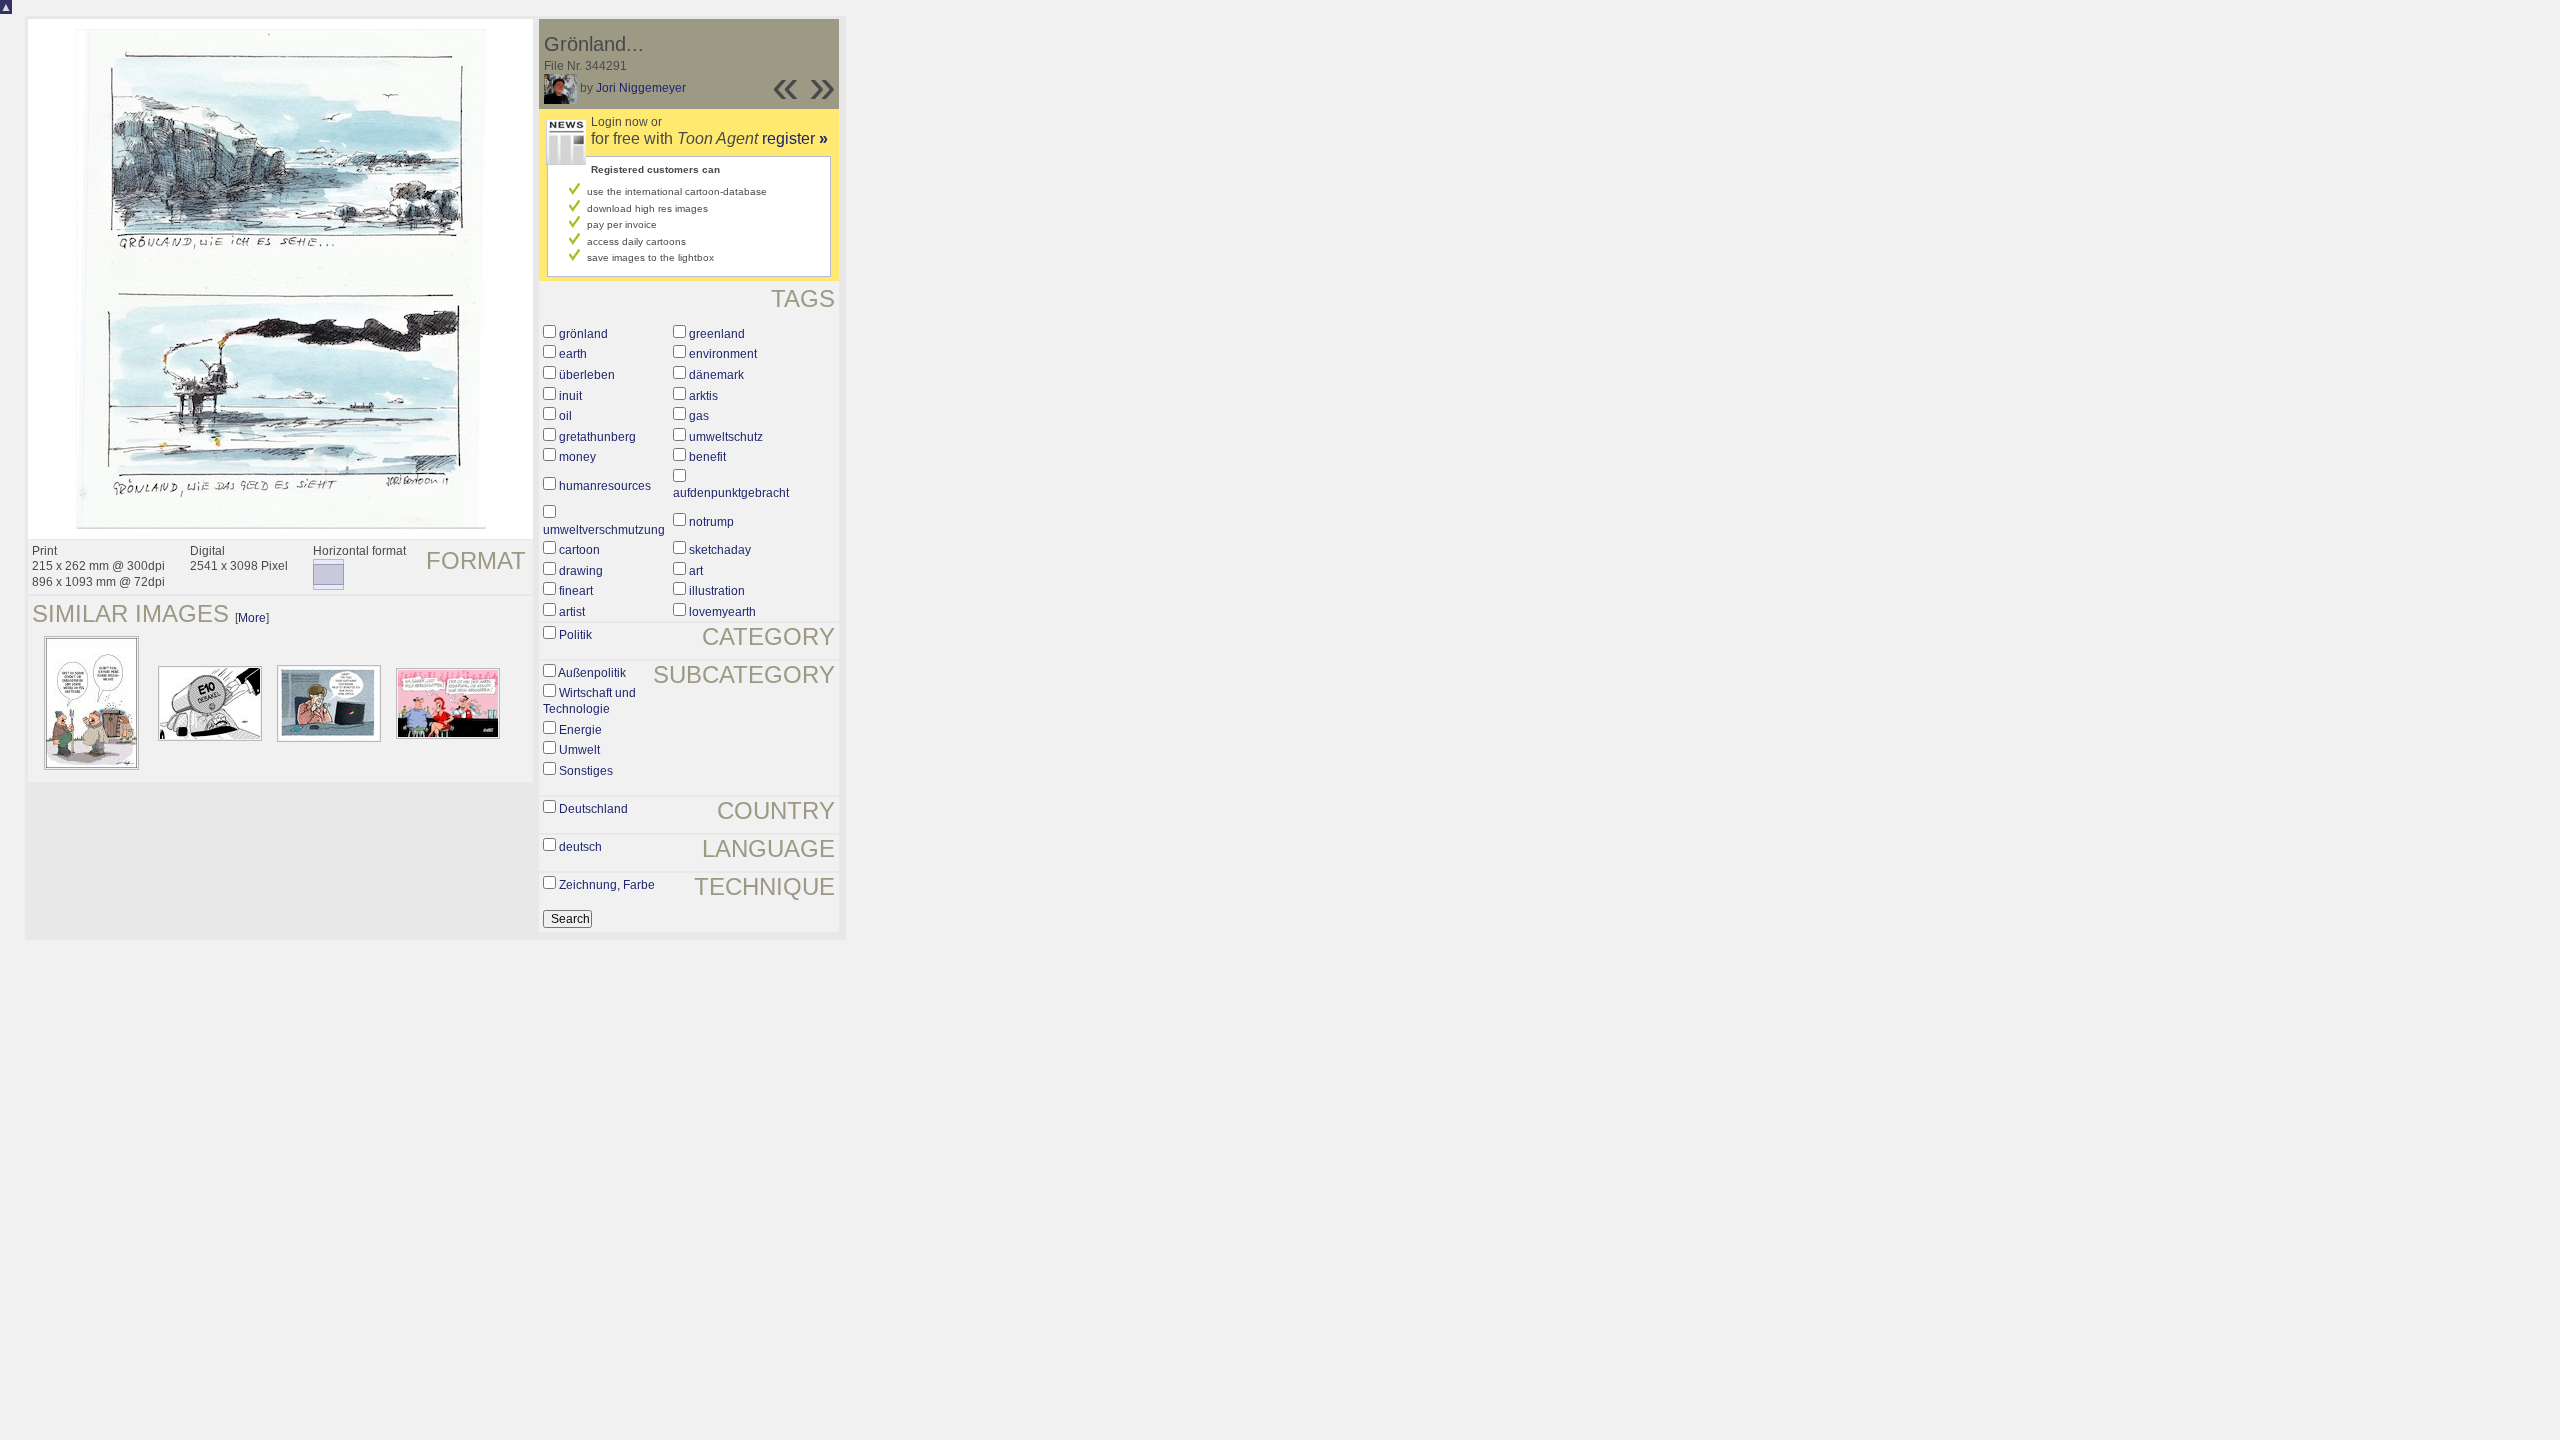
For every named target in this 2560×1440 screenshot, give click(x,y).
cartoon (579, 550)
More (252, 618)
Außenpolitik (592, 673)
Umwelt (579, 750)
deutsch (580, 847)
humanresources (605, 486)
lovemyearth (722, 612)
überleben (587, 375)
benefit (707, 457)
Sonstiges (586, 771)
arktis (703, 396)
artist (572, 612)
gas (699, 416)
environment (723, 354)
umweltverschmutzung (604, 530)
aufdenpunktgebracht (731, 493)
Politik (575, 635)
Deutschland (593, 809)
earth (573, 354)
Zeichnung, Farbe (607, 885)
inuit (570, 396)
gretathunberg (597, 437)
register (795, 138)
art (696, 571)
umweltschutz (726, 437)
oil (565, 416)
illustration (717, 591)
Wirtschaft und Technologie (589, 701)
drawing (581, 571)
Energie (580, 730)
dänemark (716, 375)
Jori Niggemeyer (641, 88)
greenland (717, 334)
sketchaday (720, 550)
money (577, 457)
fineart (576, 591)
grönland (583, 334)
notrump (711, 522)
